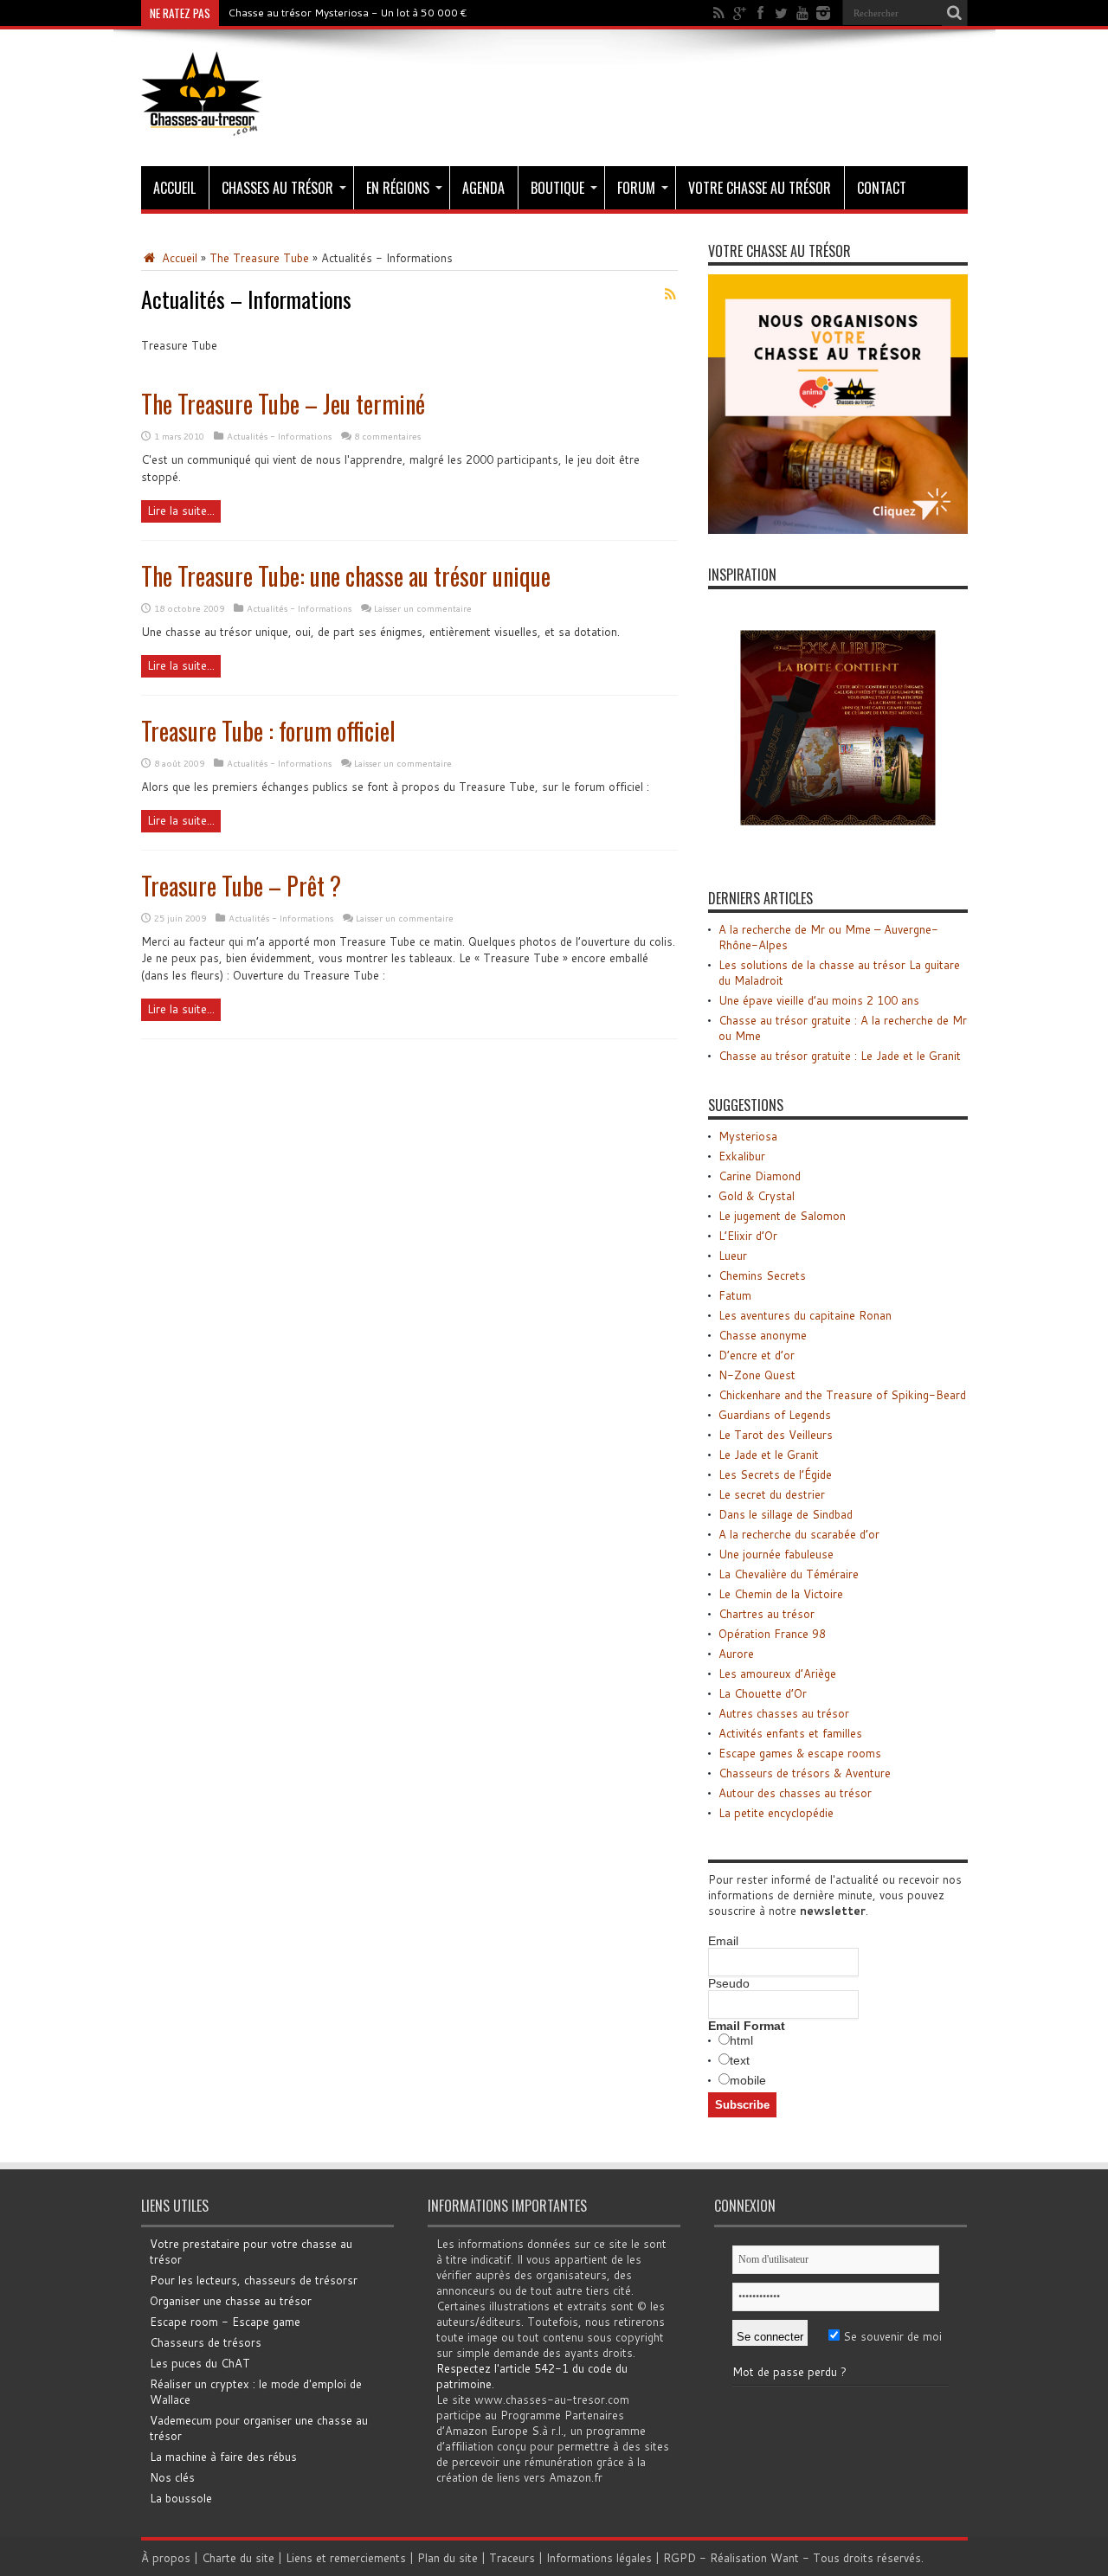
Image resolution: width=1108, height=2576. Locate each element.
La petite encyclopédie (776, 1813)
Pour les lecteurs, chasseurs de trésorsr (254, 2280)
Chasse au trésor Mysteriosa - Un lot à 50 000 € (348, 13)
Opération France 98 (772, 1634)
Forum (636, 188)
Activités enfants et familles (790, 1733)
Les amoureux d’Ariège (777, 1673)
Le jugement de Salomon (782, 1216)
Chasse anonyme (763, 1335)
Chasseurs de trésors (206, 2342)
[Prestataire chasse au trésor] (838, 530)
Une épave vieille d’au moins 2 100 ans (819, 1000)
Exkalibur (742, 1156)
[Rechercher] (955, 13)
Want (785, 2558)
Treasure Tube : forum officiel (268, 731)
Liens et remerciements (346, 2558)
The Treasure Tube (259, 258)
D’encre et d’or (757, 1355)
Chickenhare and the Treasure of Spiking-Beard (842, 1395)
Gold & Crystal (757, 1196)
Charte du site (238, 2558)
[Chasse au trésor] (202, 123)
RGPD (680, 2558)
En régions (398, 188)
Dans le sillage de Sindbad (786, 1514)
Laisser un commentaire (423, 608)
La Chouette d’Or (763, 1693)
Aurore (736, 1654)
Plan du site (448, 2558)
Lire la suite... (181, 511)
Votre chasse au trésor (760, 188)
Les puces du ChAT (200, 2363)
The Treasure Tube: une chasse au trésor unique (346, 576)
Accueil (174, 188)
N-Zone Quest (757, 1375)
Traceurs (512, 2558)
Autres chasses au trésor (784, 1713)
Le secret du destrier (772, 1494)
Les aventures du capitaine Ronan (805, 1315)
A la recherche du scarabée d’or (799, 1534)
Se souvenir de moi (891, 2336)
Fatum (735, 1295)
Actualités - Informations (279, 436)
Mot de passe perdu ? (789, 2372)
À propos (166, 2558)
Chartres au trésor (767, 1614)
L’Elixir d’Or (748, 1236)
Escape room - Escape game (225, 2322)
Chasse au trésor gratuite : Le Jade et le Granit (840, 1056)
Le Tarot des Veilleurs (776, 1435)
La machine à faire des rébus (223, 2457)
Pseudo (729, 1983)
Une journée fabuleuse (776, 1554)
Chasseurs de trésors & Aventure (805, 1773)
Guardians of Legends (775, 1415)
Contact (882, 188)
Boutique (557, 188)
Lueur (733, 1256)
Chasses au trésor (277, 188)
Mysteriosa (748, 1136)
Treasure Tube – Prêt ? (241, 886)
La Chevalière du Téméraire (789, 1574)
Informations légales (599, 2558)
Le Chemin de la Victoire (781, 1594)
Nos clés (172, 2477)
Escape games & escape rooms (800, 1753)
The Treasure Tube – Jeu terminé (283, 404)
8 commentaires (387, 436)
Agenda (483, 188)
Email (723, 1941)
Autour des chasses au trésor (795, 1793)
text (740, 2060)
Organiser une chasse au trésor (231, 2301)
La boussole (181, 2498)
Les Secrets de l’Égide (775, 1474)
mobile (748, 2080)
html (741, 2040)
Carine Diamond (760, 1176)
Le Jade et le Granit (769, 1455)
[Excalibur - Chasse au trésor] (838, 853)
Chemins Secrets (762, 1275)
